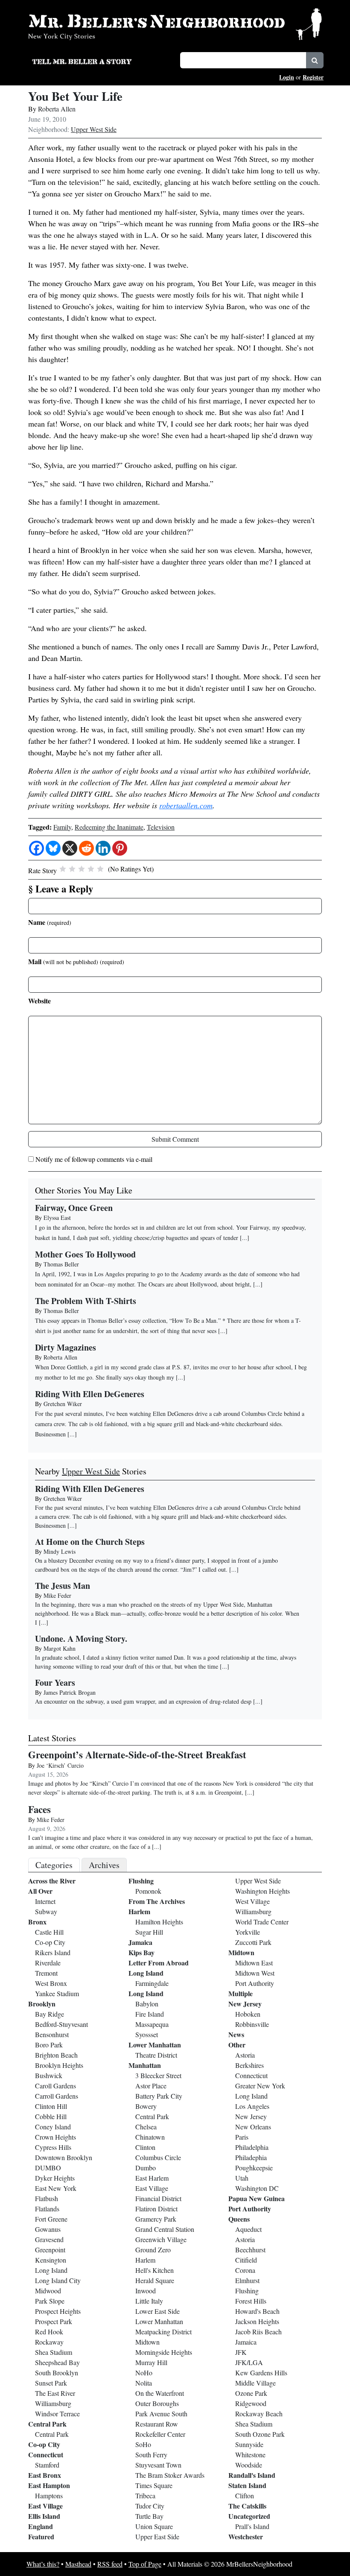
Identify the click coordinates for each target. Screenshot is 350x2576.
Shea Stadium (54, 2352)
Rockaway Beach (259, 2414)
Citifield (246, 2260)
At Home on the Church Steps (90, 1542)
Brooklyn (42, 2004)
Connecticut (46, 2455)
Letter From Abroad (159, 1963)
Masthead (78, 2564)
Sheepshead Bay (57, 2362)
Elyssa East (57, 1218)
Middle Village (255, 2383)
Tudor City (150, 2506)
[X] (70, 848)
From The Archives (157, 1901)
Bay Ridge (50, 2014)
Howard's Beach (257, 2311)
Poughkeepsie (254, 2168)
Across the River (52, 1881)
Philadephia (251, 2157)
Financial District (158, 2198)
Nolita (144, 2383)
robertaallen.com (186, 805)
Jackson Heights (257, 2321)
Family (62, 827)
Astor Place (151, 2086)
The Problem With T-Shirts (86, 1301)
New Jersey (245, 2004)
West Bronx (51, 1983)
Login (287, 77)
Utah (242, 2178)
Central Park (47, 2424)
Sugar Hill (149, 1932)
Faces (39, 1809)
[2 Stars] (72, 869)
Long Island (51, 2270)
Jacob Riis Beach (258, 2332)
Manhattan (145, 2065)
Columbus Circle (158, 2157)
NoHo (144, 2373)
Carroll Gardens (57, 2096)
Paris (242, 2137)
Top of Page (145, 2564)
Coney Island (53, 2127)
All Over (40, 1891)
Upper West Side (94, 129)
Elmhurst (247, 2280)
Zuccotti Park (253, 1942)
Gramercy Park (156, 2219)
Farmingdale (152, 1983)
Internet (45, 1901)
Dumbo (146, 2168)
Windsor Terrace (57, 2414)
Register (313, 77)
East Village (45, 2506)
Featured (41, 2537)
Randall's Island (252, 2475)
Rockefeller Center (160, 2434)
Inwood (146, 2291)
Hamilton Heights (159, 1922)
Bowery (146, 2106)
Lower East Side (157, 2311)
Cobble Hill (51, 2116)
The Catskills (247, 2506)
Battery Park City (159, 2096)
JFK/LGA (249, 2362)
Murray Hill (151, 2362)
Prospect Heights (58, 2311)
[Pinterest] (120, 848)
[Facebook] (36, 848)
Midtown (147, 2342)
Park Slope (50, 2301)
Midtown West (255, 1973)
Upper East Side (157, 2537)
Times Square (154, 2485)
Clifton (245, 2496)
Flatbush (47, 2198)
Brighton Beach (56, 2055)
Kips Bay (141, 1952)
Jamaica (140, 1942)
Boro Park (49, 2045)
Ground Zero (153, 2250)
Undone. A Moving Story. (81, 1639)
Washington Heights (262, 1891)
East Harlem (152, 2178)
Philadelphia (252, 2147)
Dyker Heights (55, 2178)
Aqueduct (248, 2229)
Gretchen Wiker (63, 1404)
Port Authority (255, 1983)
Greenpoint (50, 2250)
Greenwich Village (161, 2239)
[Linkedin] (103, 848)
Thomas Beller (61, 1264)
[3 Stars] (82, 869)
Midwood (48, 2291)
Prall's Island (252, 2526)
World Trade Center (262, 1922)
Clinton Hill (51, 2106)
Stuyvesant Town (158, 2465)
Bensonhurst (52, 2034)
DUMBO (48, 2168)
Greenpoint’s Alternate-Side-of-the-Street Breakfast (137, 1754)
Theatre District (156, 2055)
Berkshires (249, 2065)
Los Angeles (252, 2106)
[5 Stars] (100, 869)
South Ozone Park (260, 2434)
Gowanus (48, 2229)
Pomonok (148, 1891)
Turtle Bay (149, 2516)
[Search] (315, 60)
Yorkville (248, 1932)
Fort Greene (51, 2219)
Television (161, 827)
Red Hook (49, 2332)
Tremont (46, 1973)
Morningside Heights (164, 2352)
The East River (55, 2393)
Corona (245, 2270)
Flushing (141, 1881)
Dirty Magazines (66, 1347)
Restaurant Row (157, 2424)
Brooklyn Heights (59, 2065)
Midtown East (254, 1963)
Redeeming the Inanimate (109, 827)
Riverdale (48, 1963)
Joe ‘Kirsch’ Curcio (60, 1765)
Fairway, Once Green (74, 1208)
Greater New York (260, 2086)
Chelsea (146, 2127)
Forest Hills (251, 2301)
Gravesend (49, 2239)
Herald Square (155, 2280)
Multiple (241, 1993)
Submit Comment (175, 1139)
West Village (252, 1901)
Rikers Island (53, 1952)
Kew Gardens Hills (261, 2373)
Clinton (145, 2147)
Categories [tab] (54, 1865)
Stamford (47, 2465)
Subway (46, 1911)
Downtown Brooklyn (64, 2157)
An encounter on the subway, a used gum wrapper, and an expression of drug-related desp (143, 1701)
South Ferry (151, 2455)
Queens (239, 2219)
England (41, 2526)
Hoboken (248, 2014)
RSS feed (110, 2564)
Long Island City (58, 2280)
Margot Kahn (60, 1648)
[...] (72, 1525)
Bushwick (49, 2075)
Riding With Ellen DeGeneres (90, 1394)
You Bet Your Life (75, 96)
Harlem (139, 1911)
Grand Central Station (165, 2229)
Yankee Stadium (57, 1993)
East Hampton (49, 2485)
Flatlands (47, 2209)
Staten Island (247, 2485)
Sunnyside (249, 2444)
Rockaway (49, 2342)
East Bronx (45, 2475)
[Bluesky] (53, 848)
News (236, 2034)
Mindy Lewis (60, 1551)
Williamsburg (53, 2403)
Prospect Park (54, 2321)
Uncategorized (249, 2516)
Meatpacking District (163, 2332)
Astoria (245, 2055)
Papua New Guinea (257, 2198)
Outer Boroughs (157, 2403)
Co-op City (50, 1942)
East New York (56, 2188)
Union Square (154, 2526)
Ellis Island (44, 2516)
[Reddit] (86, 848)
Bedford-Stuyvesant (61, 2024)
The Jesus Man (63, 1586)
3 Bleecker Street (158, 2075)
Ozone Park (251, 2393)
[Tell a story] (101, 61)
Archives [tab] (104, 1865)
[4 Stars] (91, 869)
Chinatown (150, 2137)
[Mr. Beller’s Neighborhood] (175, 23)
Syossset (147, 2034)
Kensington (51, 2260)
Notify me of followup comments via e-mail (94, 1159)
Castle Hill (49, 1932)
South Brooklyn (57, 2373)
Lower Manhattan (155, 2045)
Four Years (55, 1683)
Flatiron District (156, 2209)
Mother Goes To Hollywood (85, 1254)
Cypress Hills (53, 2147)
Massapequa (152, 2024)
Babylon (147, 2004)
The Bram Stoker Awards (170, 2475)
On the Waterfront (160, 2393)
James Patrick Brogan (70, 1692)
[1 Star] (63, 869)
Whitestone (250, 2455)
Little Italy (149, 2301)
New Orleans (253, 2127)
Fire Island (150, 2014)
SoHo (143, 2444)
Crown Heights (55, 2137)
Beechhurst (250, 2250)
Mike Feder (57, 1595)
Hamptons (49, 2496)
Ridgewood (251, 2403)
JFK (241, 2352)
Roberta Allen (57, 109)
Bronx (37, 1922)
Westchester (246, 2537)
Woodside (249, 2465)
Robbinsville (252, 2024)
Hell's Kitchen (155, 2270)
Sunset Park (51, 2383)
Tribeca (145, 2496)
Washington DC (257, 2188)
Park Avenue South (161, 2414)
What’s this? (43, 2564)
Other (237, 2045)
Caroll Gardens (55, 2086)
